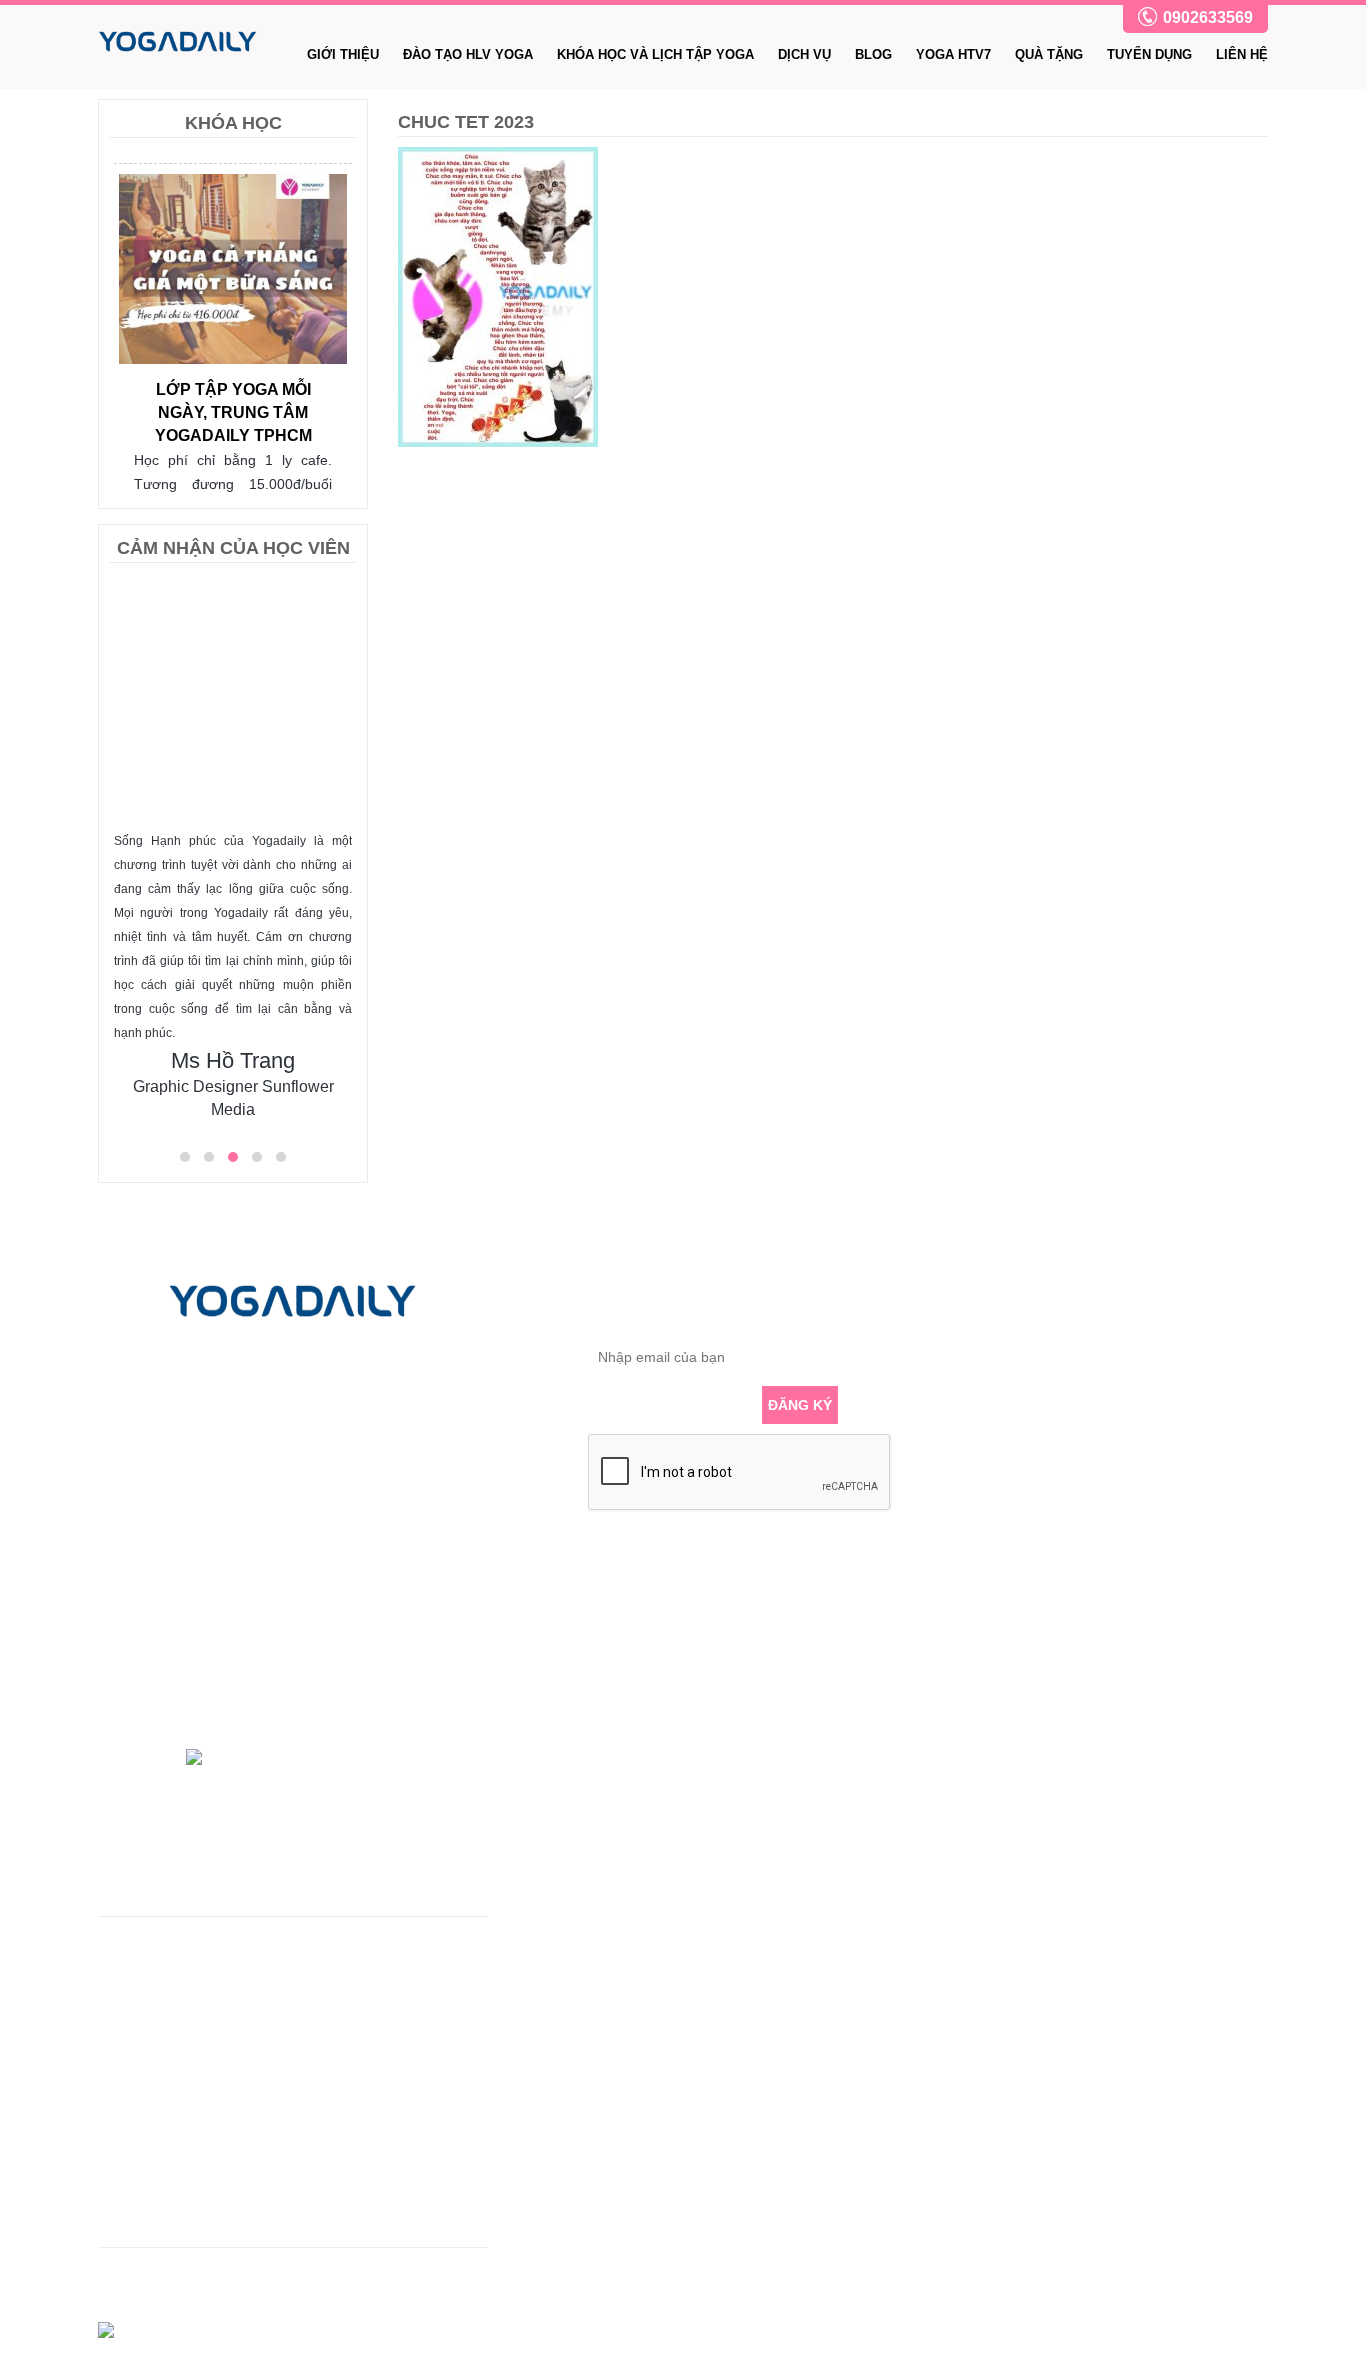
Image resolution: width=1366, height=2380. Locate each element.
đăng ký (800, 1405)
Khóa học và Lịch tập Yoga (655, 54)
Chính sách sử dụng (162, 2152)
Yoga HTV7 (953, 54)
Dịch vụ (804, 54)
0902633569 (1208, 17)
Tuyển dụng (1149, 54)
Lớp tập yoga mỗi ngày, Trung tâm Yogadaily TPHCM (233, 412)
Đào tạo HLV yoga (468, 54)
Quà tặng (1049, 54)
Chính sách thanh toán (170, 2216)
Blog (873, 54)
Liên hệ (1242, 54)
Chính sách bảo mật (162, 2184)
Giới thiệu (343, 54)
